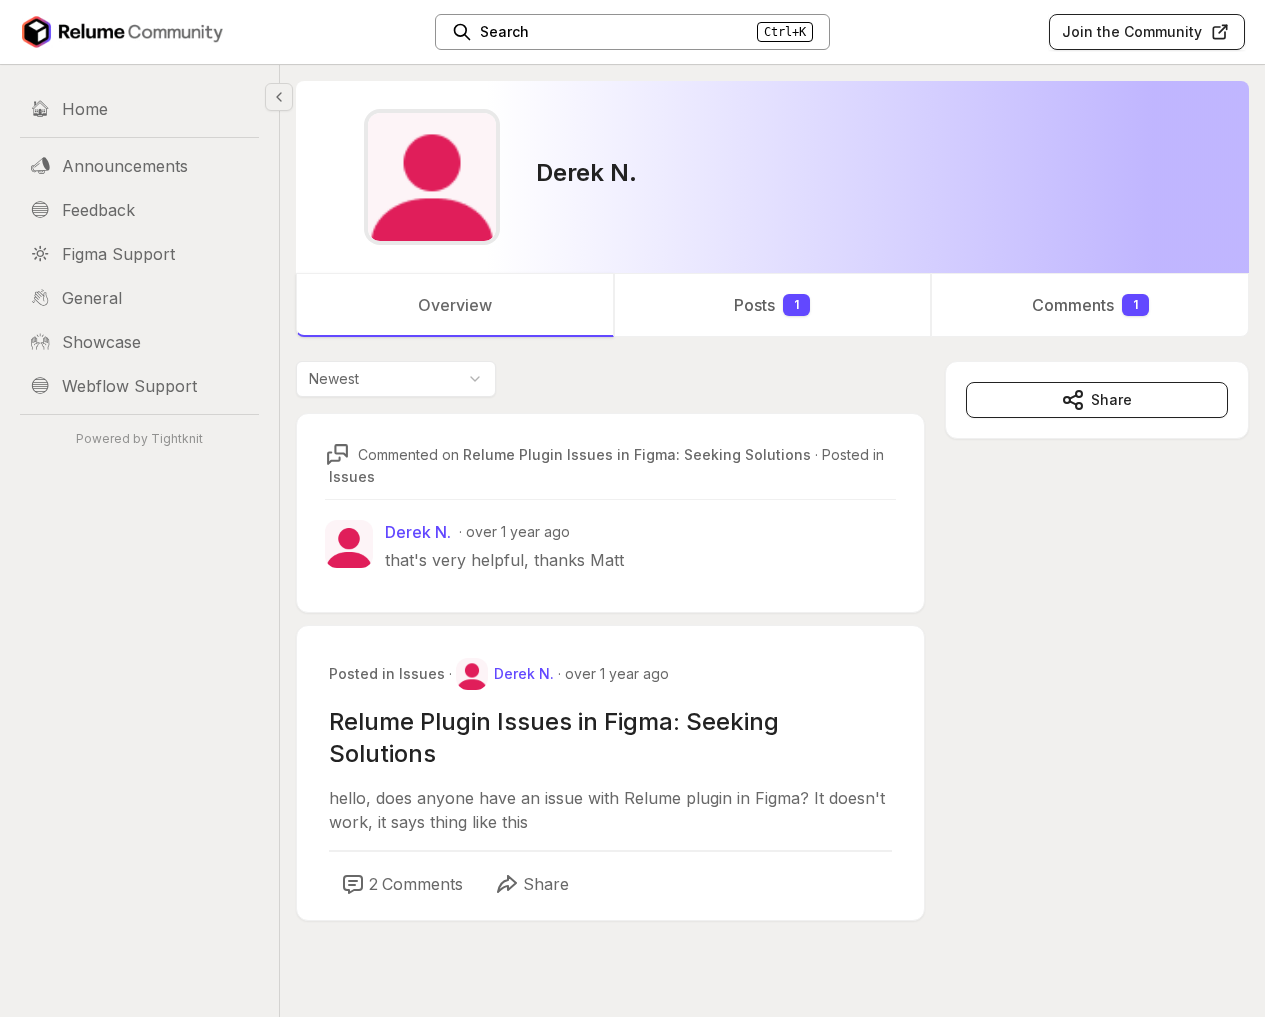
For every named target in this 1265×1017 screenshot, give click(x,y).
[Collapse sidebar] (279, 97)
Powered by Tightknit (139, 438)
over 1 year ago (518, 531)
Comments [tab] (1085, 305)
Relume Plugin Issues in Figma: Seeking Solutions (637, 454)
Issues (352, 476)
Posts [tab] (766, 305)
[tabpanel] (772, 661)
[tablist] (772, 305)
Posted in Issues (387, 673)
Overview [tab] (455, 305)
